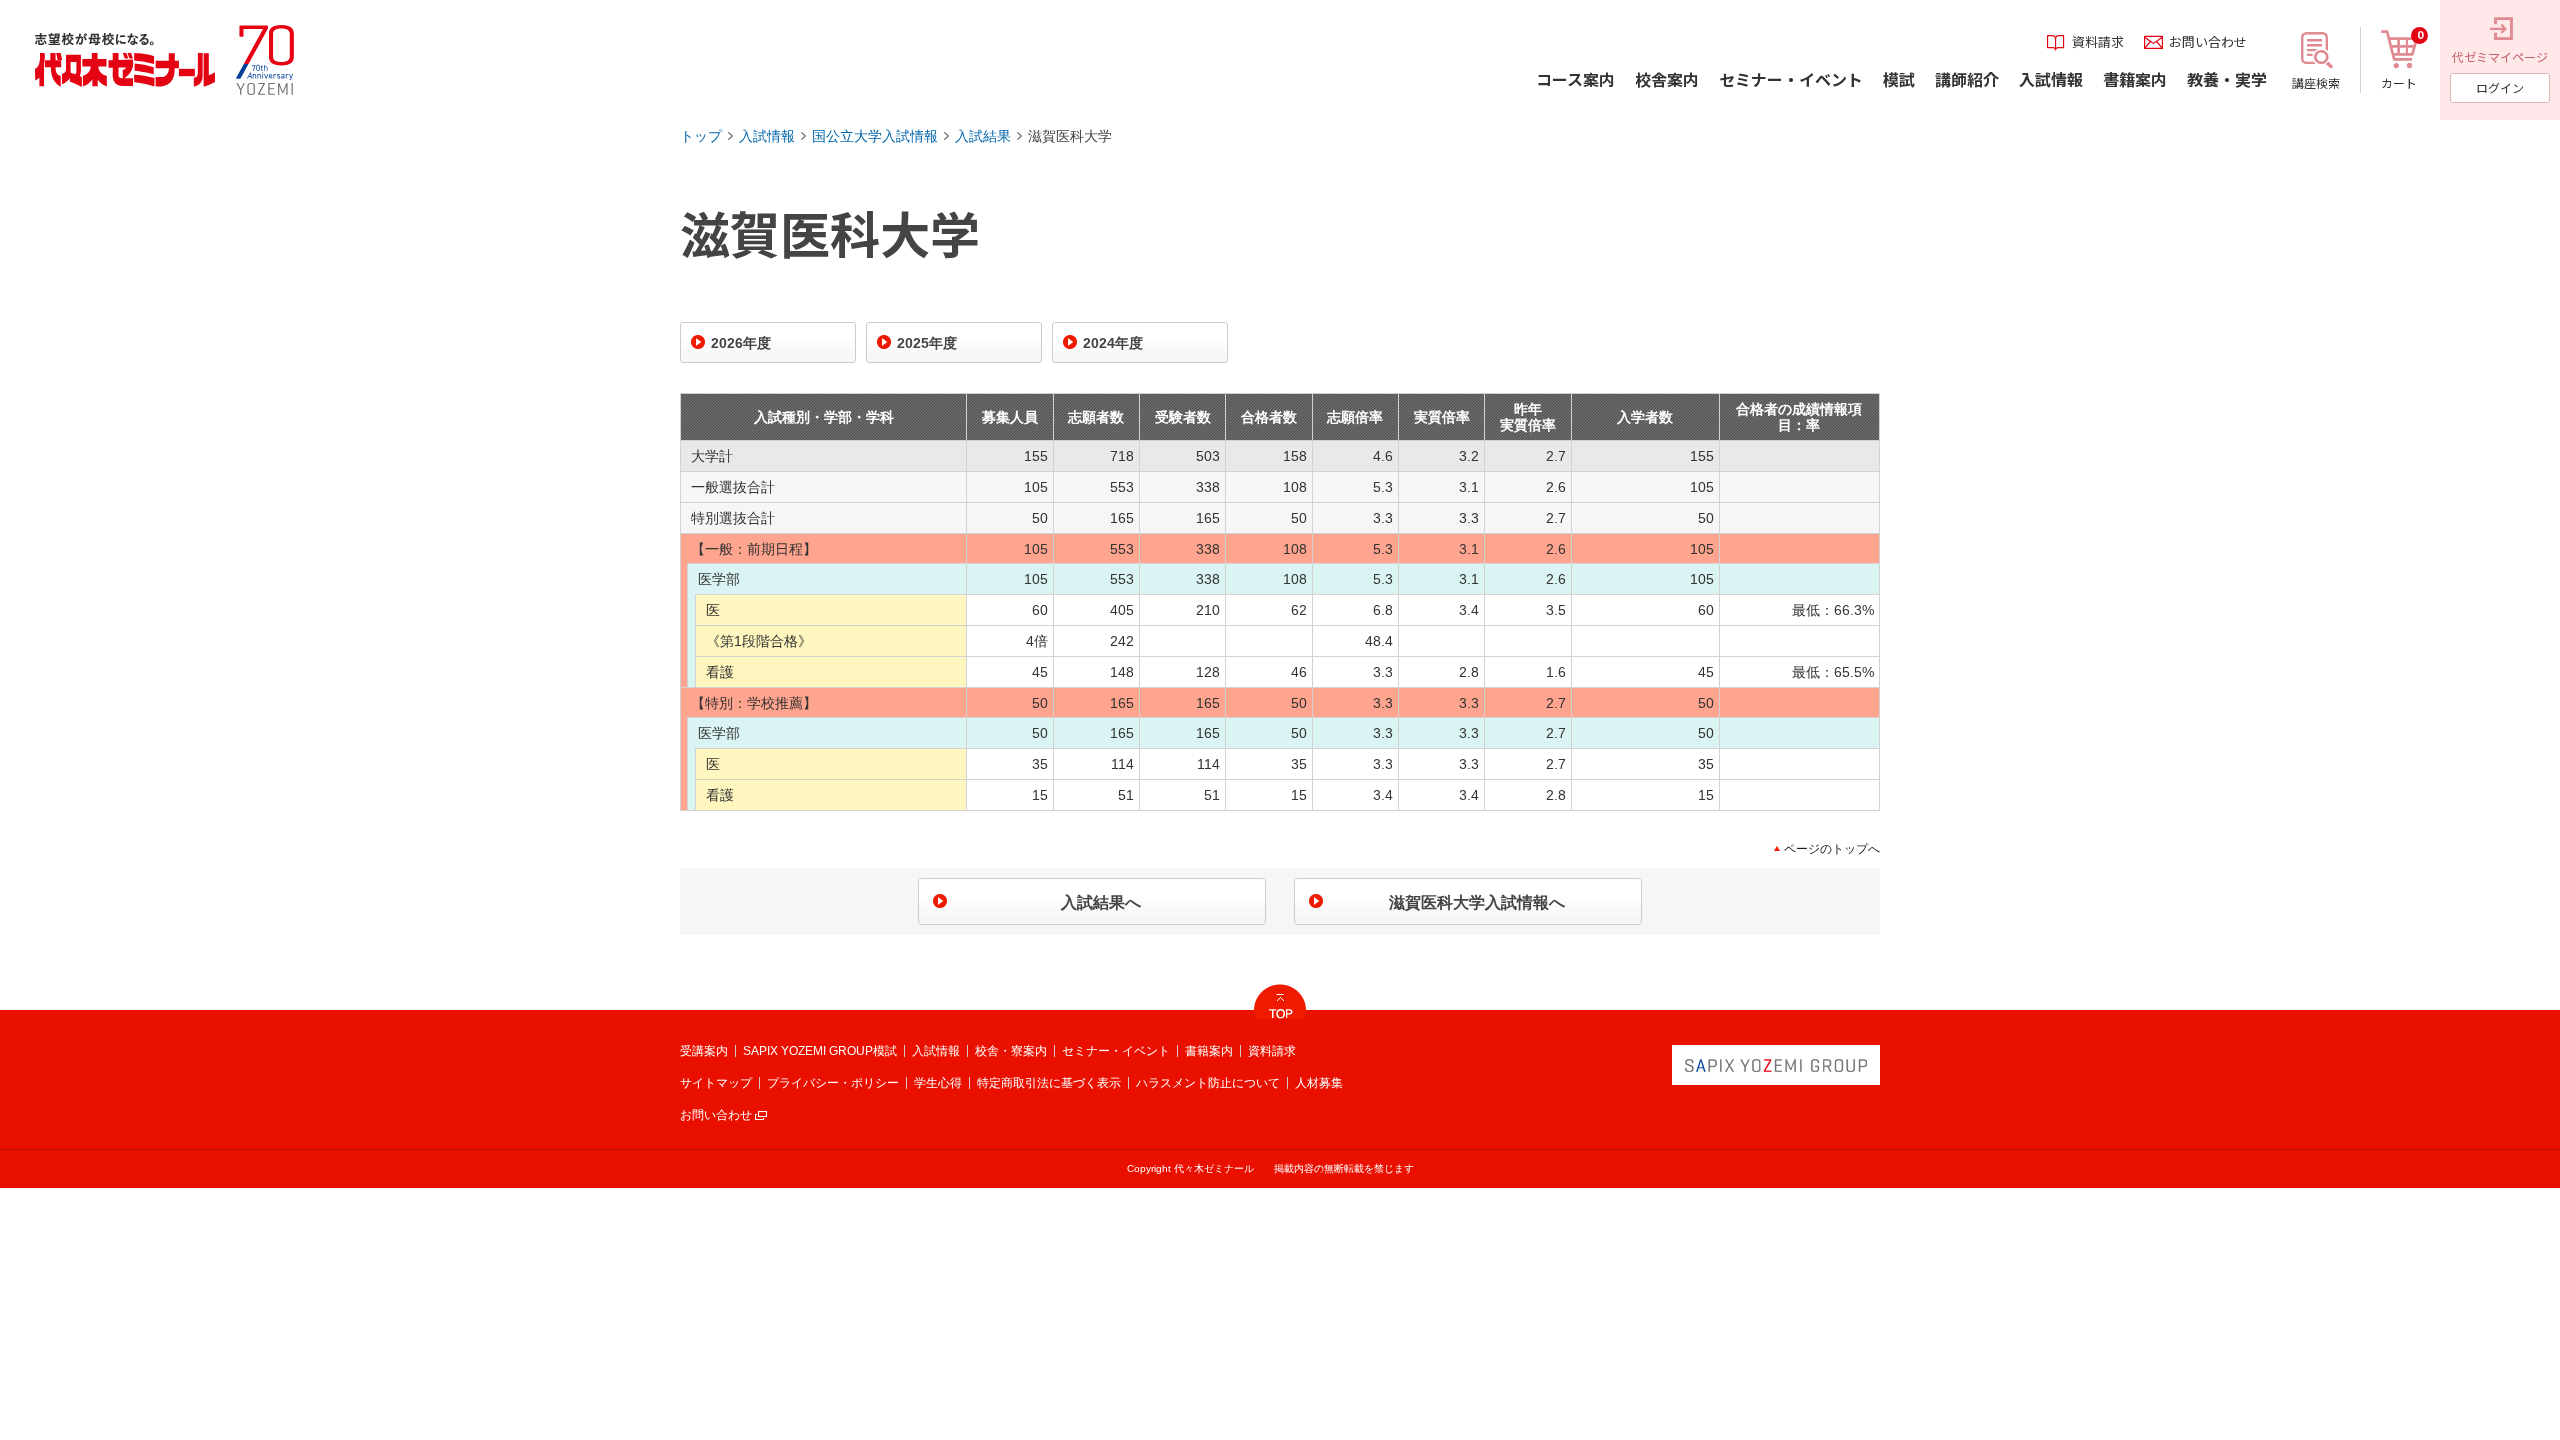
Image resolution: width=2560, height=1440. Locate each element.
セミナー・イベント (1116, 1051)
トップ (701, 136)
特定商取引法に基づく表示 (1049, 1083)
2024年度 (1113, 343)
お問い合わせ (716, 1115)
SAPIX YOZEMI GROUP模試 (820, 1051)
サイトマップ (716, 1083)
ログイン (2500, 87)
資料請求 (1272, 1051)
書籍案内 (1209, 1051)
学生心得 (938, 1083)
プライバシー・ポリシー (833, 1083)
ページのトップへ (1832, 849)
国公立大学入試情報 (875, 136)
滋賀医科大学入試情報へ (1477, 902)
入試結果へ (1101, 902)
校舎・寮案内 (1011, 1051)
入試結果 (983, 136)
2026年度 (741, 343)
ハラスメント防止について (1208, 1083)
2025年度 (927, 343)
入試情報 (767, 136)
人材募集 (1319, 1083)
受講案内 (704, 1051)
